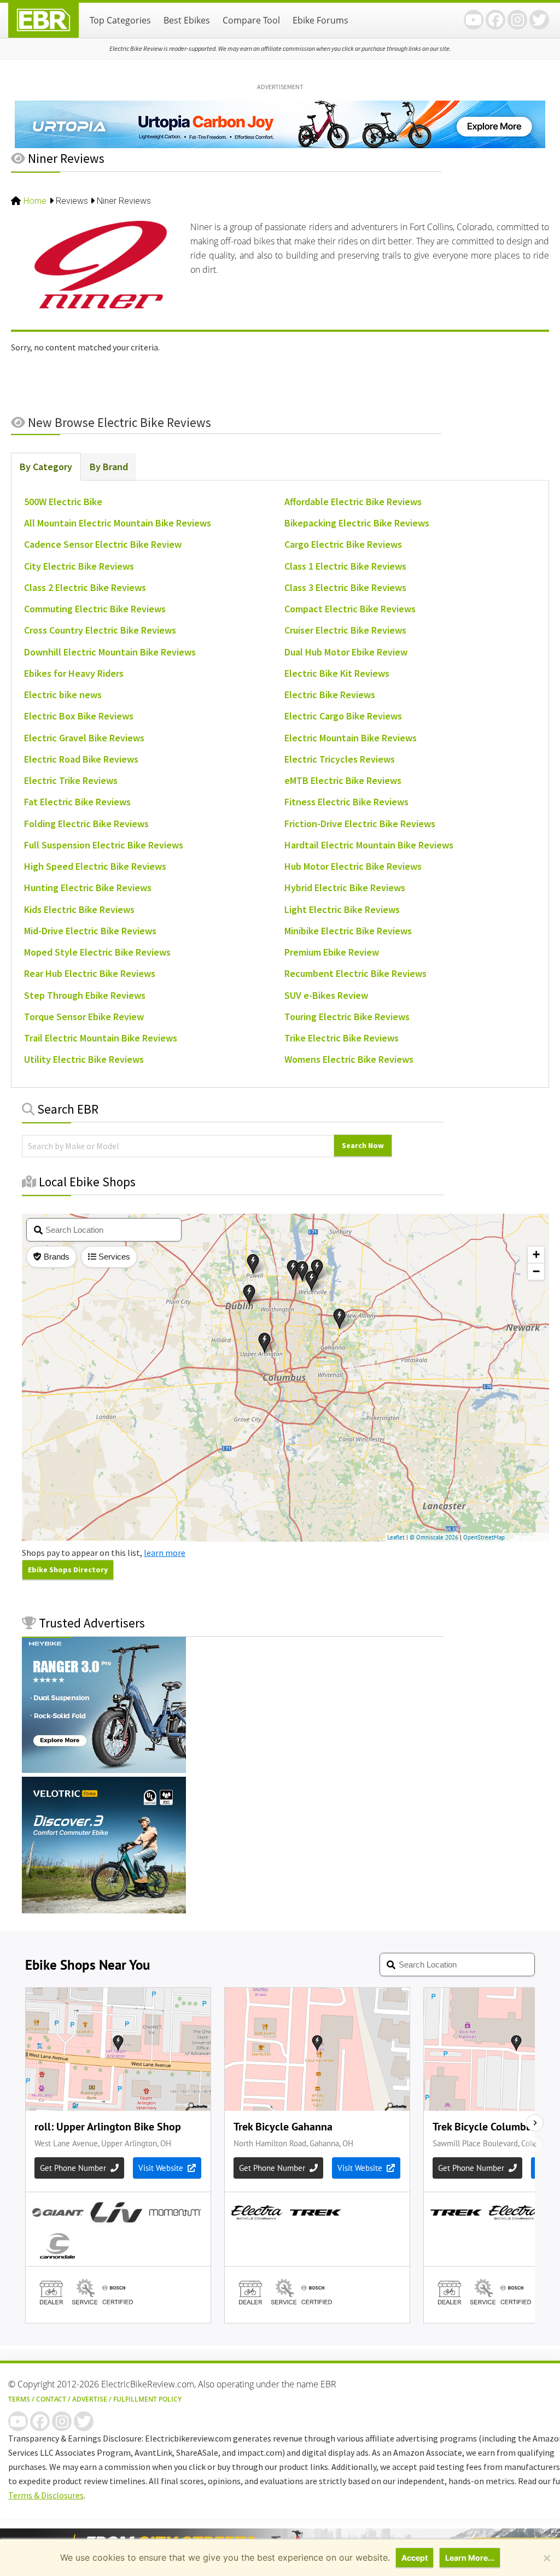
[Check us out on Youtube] (474, 20)
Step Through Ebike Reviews (85, 995)
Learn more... (470, 2558)
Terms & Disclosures (46, 2495)
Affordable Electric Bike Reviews (353, 502)
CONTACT (51, 2399)
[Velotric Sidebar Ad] (104, 1910)
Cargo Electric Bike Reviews (343, 544)
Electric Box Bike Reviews (79, 716)
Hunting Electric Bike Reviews (88, 888)
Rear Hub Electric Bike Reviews (90, 973)
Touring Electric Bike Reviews (347, 1017)
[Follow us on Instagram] (517, 20)
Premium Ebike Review (332, 952)
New (118, 422)
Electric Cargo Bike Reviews (343, 716)
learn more (165, 1553)
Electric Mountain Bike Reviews (351, 738)
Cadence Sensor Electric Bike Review (103, 544)
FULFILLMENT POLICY (147, 2399)
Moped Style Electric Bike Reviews (97, 952)
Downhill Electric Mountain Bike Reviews (110, 652)
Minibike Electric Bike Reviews (348, 931)
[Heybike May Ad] (104, 1770)
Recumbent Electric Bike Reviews (355, 973)
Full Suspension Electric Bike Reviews (104, 845)
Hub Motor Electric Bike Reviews (353, 866)
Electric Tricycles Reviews (340, 759)
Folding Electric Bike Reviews (86, 824)
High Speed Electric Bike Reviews (95, 866)
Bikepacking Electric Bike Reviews (357, 523)
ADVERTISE (90, 2399)
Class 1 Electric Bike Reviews (345, 566)
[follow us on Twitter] (539, 20)
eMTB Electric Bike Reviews (343, 780)
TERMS (19, 2399)
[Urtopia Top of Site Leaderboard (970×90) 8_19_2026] (280, 147)
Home (35, 201)
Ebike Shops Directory (68, 1570)
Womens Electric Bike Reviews (349, 1059)
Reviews (72, 201)
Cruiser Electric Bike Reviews (345, 630)
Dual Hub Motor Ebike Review (346, 652)
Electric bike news (63, 695)
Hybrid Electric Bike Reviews (345, 888)
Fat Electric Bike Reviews (77, 802)
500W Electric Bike (63, 502)
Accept (415, 2558)
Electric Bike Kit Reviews (337, 673)
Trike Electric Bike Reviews (342, 1038)
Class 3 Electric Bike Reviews (345, 587)
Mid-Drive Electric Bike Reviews (90, 931)
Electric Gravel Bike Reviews (84, 738)
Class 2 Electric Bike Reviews (85, 587)
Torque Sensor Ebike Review (84, 1017)
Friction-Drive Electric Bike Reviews (360, 824)
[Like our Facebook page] (495, 20)
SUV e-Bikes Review (326, 995)
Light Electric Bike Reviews (342, 909)
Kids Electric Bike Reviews (79, 909)
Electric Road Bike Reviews (81, 759)
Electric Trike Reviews (71, 780)
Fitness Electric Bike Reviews (346, 802)
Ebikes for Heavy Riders (74, 673)
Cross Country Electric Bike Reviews (100, 630)
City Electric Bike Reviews (79, 566)
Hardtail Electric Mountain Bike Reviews (369, 845)
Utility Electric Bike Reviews (84, 1059)
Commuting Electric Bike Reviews (95, 609)
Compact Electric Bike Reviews (350, 609)
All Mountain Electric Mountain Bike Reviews (118, 523)
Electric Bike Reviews (330, 695)
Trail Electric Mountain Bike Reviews (101, 1038)
